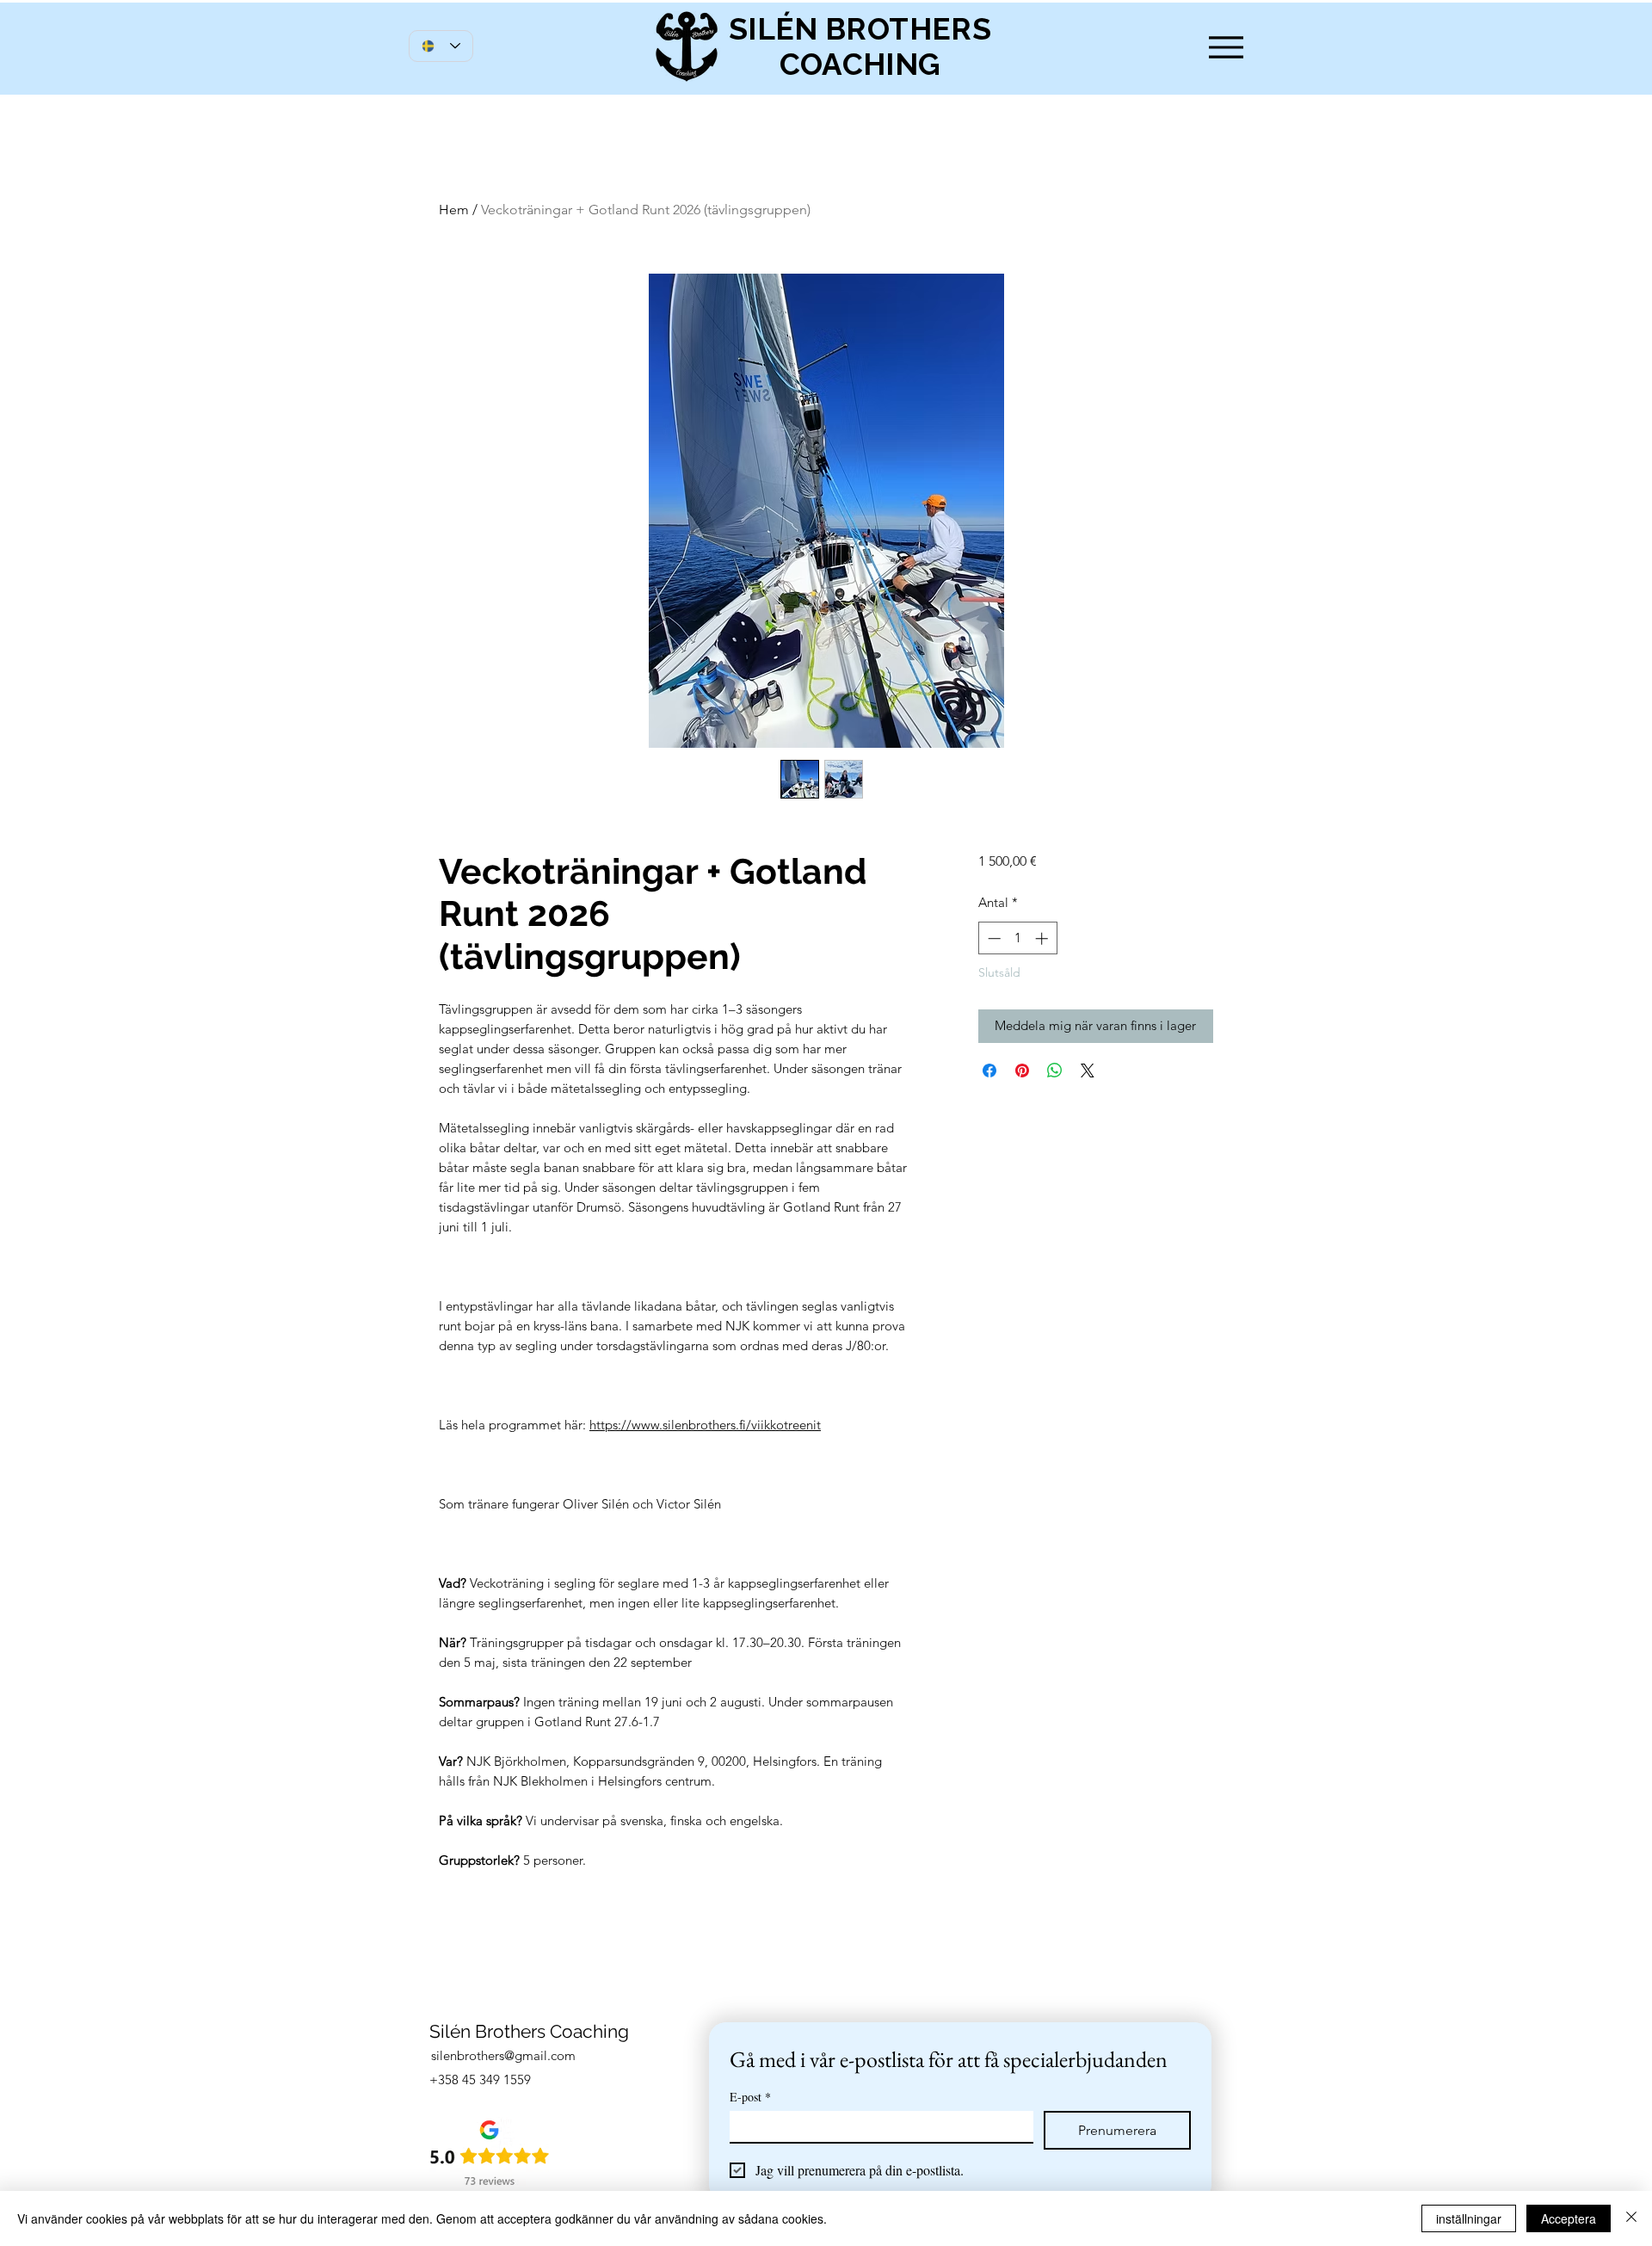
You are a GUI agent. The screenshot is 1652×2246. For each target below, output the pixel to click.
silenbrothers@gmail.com (503, 2055)
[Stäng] (1631, 2218)
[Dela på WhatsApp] (1055, 1071)
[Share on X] (1088, 1071)
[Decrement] (992, 938)
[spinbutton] (1017, 938)
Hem (454, 210)
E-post (750, 2097)
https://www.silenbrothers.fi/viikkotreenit (705, 1425)
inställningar (1469, 2218)
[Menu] (1226, 47)
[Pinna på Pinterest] (1022, 1071)
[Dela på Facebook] (989, 1071)
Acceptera (1569, 2218)
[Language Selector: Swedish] (441, 46)
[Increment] (1043, 938)
